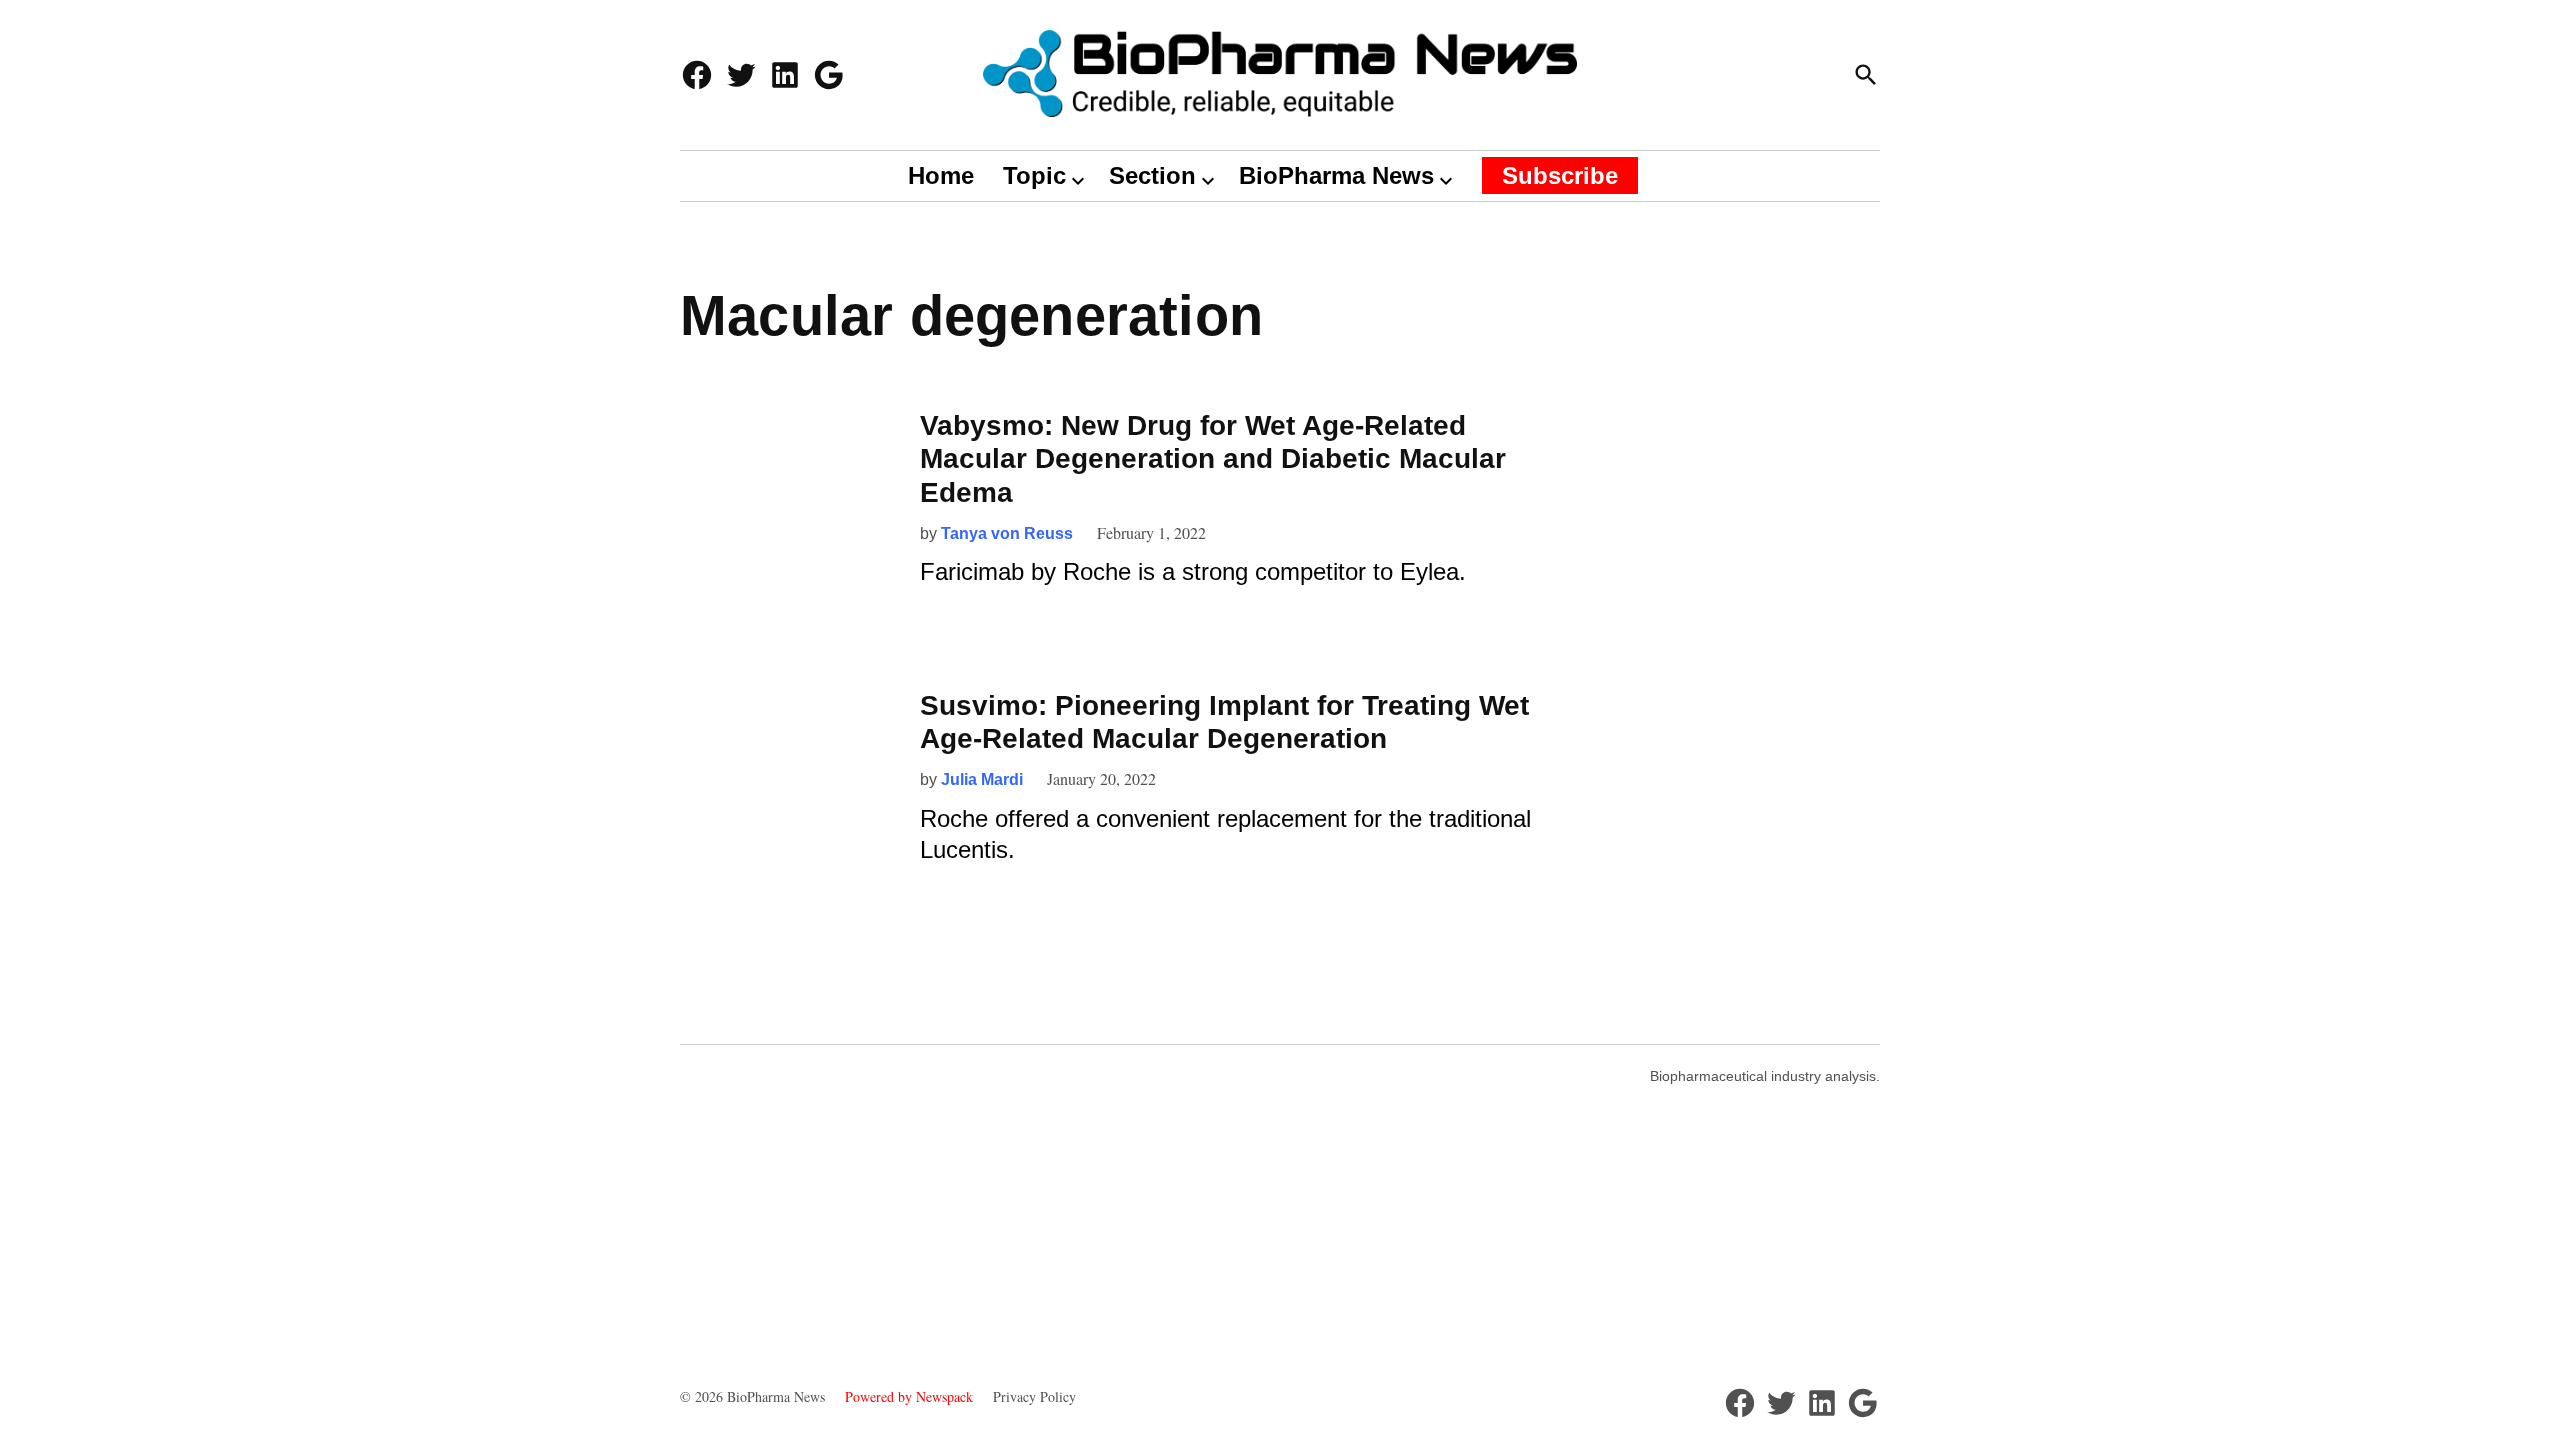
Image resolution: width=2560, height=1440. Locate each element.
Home (941, 175)
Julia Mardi (982, 779)
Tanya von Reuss (1007, 533)
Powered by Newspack (909, 1396)
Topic (1034, 175)
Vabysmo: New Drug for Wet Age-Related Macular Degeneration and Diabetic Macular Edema (1213, 459)
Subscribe (1560, 175)
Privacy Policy (1034, 1396)
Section (1152, 175)
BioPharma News (1336, 175)
